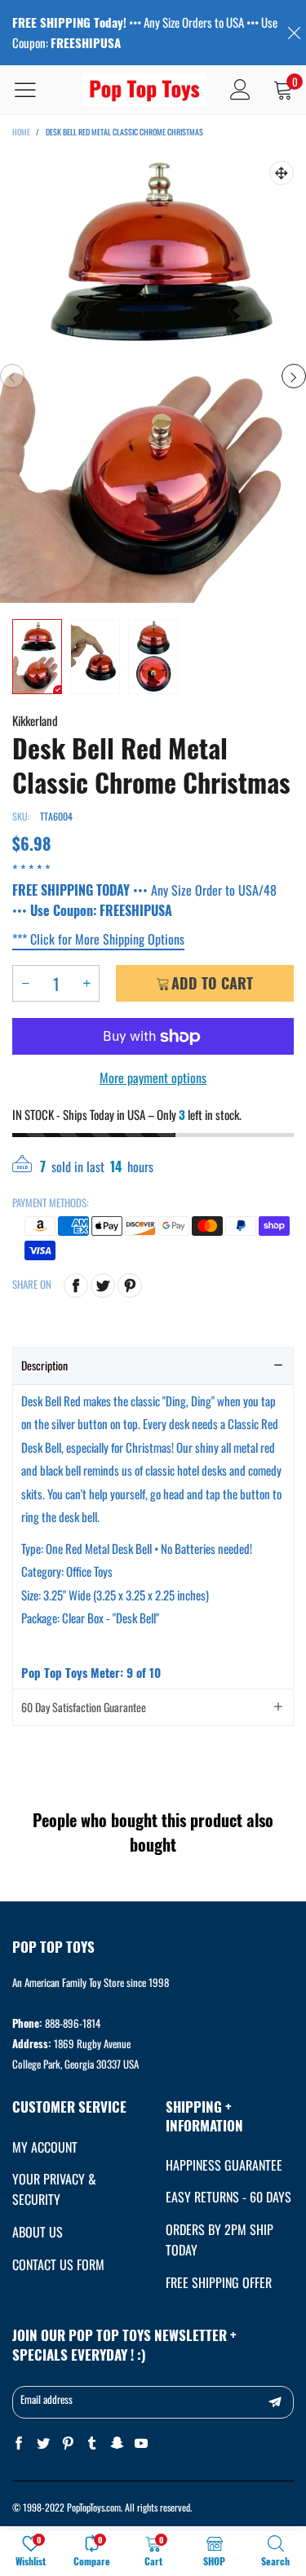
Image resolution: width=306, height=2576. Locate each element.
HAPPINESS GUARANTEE (224, 2165)
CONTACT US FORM (58, 2264)
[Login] (240, 90)
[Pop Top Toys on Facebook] (19, 2443)
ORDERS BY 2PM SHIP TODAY (220, 2240)
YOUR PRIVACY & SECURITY (54, 2189)
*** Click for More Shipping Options (98, 939)
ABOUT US (38, 2232)
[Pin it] (130, 1286)
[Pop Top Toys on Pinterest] (68, 2443)
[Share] (76, 1286)
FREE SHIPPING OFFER (219, 2282)
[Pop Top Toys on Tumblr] (92, 2443)
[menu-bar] (35, 90)
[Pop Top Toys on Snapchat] (117, 2443)
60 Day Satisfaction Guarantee (84, 1707)
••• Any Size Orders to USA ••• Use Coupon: (145, 32)
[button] (12, 376)
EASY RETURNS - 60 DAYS (228, 2197)
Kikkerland (35, 720)
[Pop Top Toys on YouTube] (141, 2443)
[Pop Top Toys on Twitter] (43, 2443)
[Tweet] (103, 1286)
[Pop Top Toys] (145, 90)
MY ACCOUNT (45, 2147)
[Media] (282, 173)
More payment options (153, 1078)
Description (44, 1365)
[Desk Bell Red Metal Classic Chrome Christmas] (153, 376)
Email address (47, 2399)
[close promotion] (294, 33)
